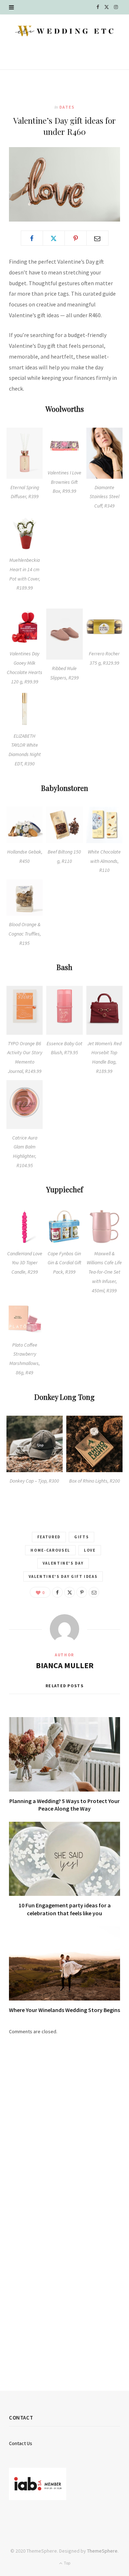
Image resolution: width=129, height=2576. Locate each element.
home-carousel (50, 1550)
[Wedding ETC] (64, 31)
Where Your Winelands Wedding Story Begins (64, 2010)
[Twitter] (54, 238)
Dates (67, 107)
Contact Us (21, 2443)
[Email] (97, 238)
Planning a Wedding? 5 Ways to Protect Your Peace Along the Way (64, 1805)
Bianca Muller (65, 1665)
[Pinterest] (76, 238)
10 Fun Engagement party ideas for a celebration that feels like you (65, 1909)
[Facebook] (32, 238)
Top (67, 2563)
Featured (49, 1537)
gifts (82, 1537)
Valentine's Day (63, 1563)
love (90, 1550)
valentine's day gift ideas (63, 1576)
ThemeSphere (102, 2551)
